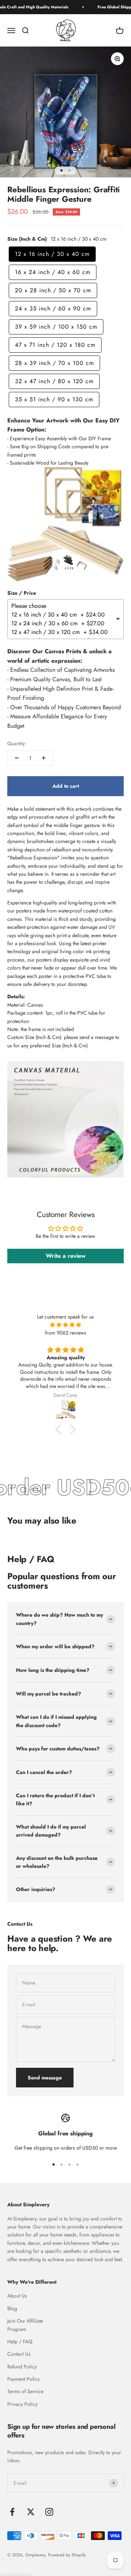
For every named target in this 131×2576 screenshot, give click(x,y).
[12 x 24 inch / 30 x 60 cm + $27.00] (63, 623)
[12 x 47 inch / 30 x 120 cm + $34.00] (63, 632)
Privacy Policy (22, 2404)
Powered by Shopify (67, 2555)
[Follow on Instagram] (49, 2512)
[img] (65, 1325)
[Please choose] (63, 606)
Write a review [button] (66, 1256)
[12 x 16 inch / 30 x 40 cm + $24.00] (63, 615)
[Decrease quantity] (17, 758)
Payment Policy (23, 2379)
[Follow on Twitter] (31, 2512)
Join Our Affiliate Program (25, 2325)
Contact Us (19, 2354)
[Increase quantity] (44, 758)
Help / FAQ (20, 2342)
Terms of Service (25, 2391)
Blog (12, 2308)
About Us (17, 2296)
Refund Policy (22, 2367)
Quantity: (17, 743)
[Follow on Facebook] (12, 2512)
